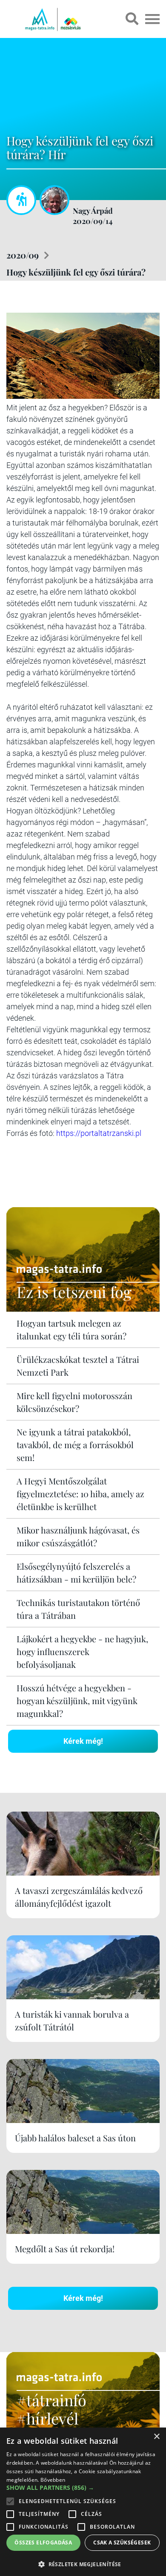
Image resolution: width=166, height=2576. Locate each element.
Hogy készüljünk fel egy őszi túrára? (76, 272)
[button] (83, 2563)
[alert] (83, 2502)
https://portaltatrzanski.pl (99, 1133)
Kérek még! (83, 1741)
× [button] (156, 2437)
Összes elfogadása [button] (43, 2543)
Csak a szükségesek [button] (122, 2543)
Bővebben (53, 2480)
